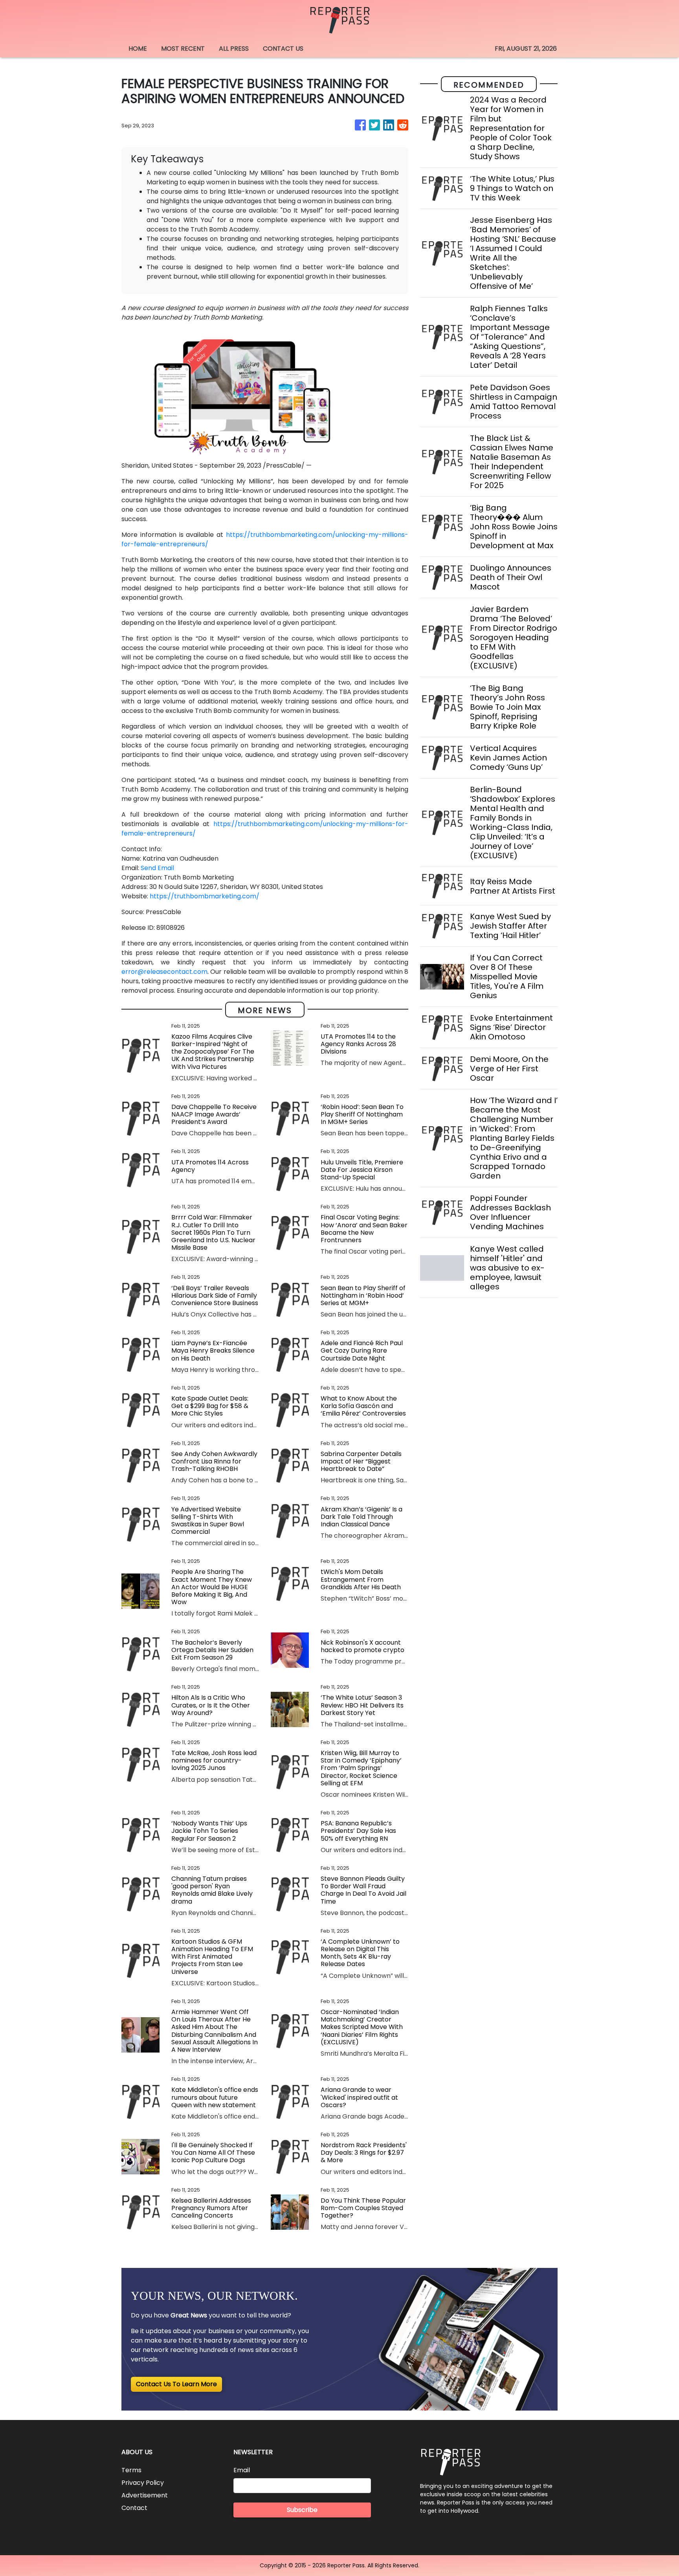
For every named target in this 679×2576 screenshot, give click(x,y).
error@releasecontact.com (164, 972)
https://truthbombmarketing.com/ (205, 896)
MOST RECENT (183, 49)
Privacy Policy (143, 2483)
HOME (138, 49)
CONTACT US (283, 49)
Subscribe (302, 2510)
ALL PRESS (234, 49)
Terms (131, 2470)
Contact (134, 2508)
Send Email (157, 868)
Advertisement (145, 2495)
